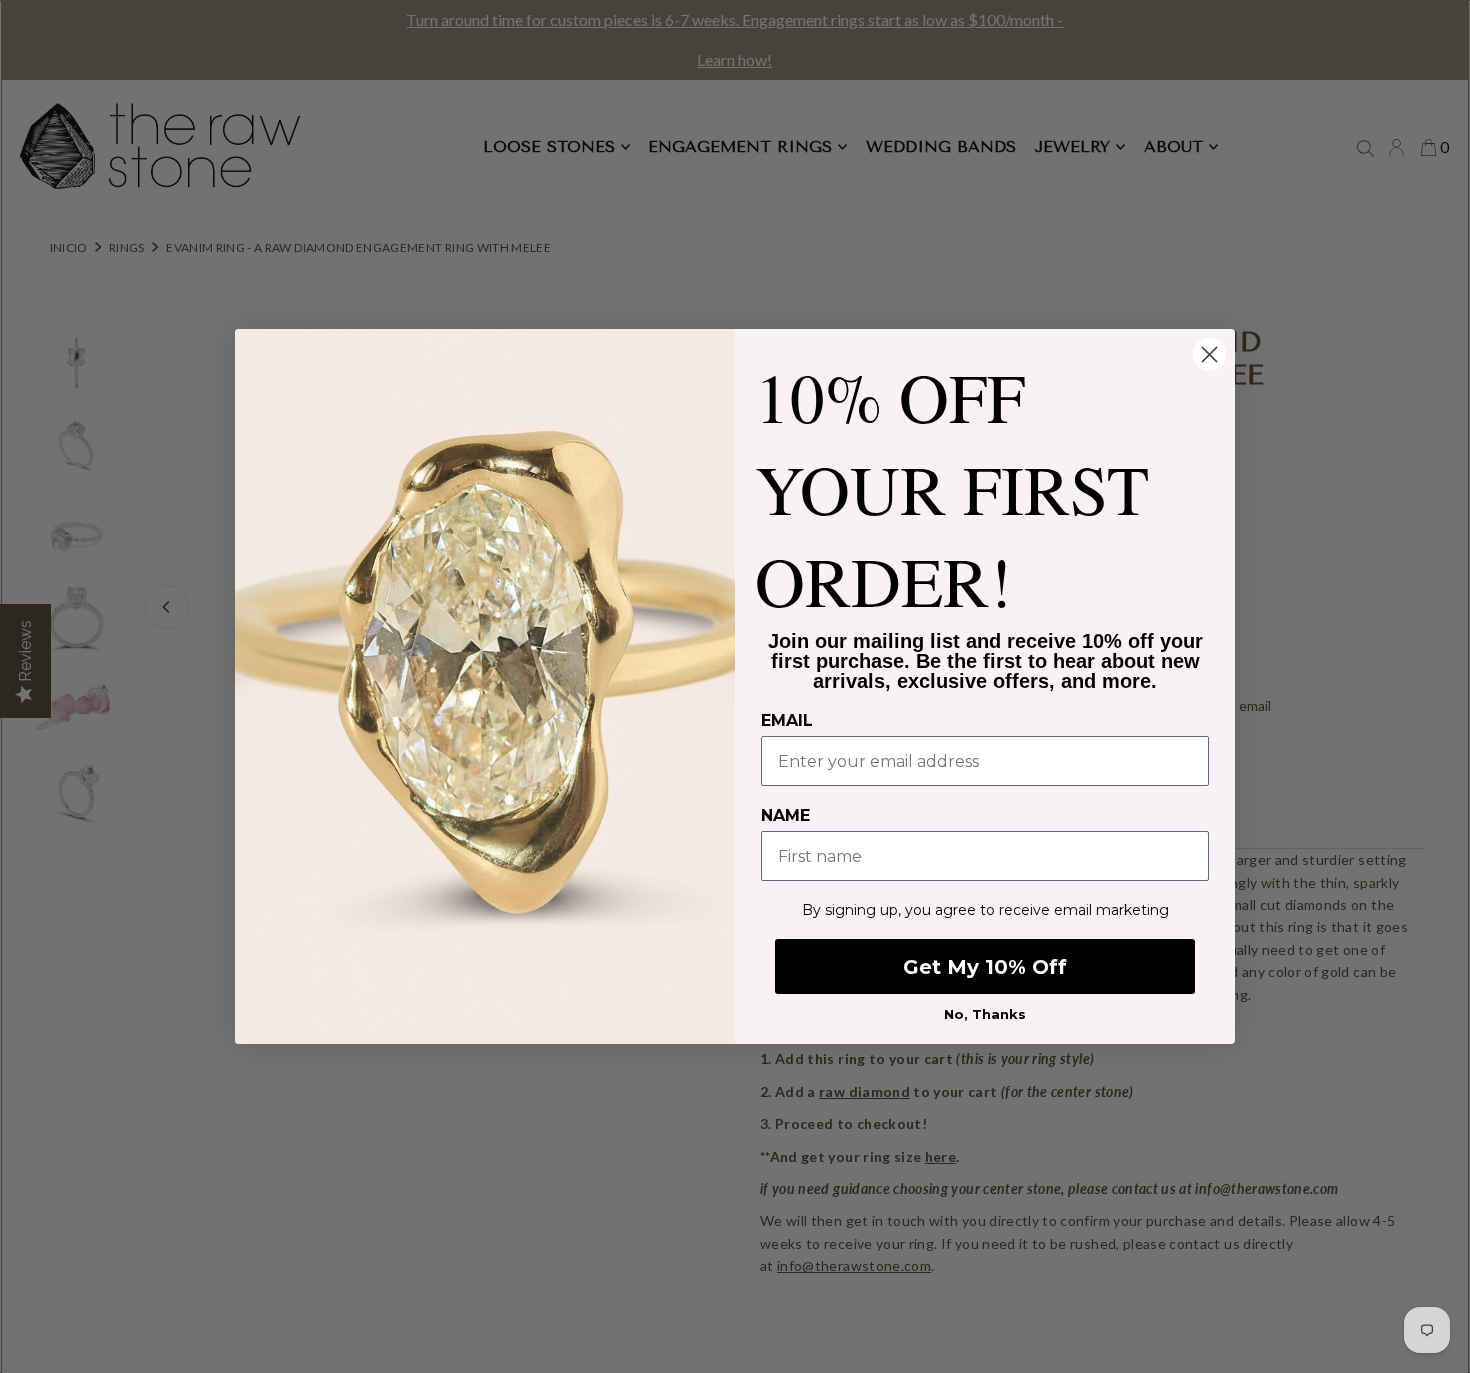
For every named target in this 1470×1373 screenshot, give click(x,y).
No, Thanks (985, 1014)
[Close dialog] (1209, 354)
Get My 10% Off (985, 967)
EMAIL (787, 720)
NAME (785, 815)
